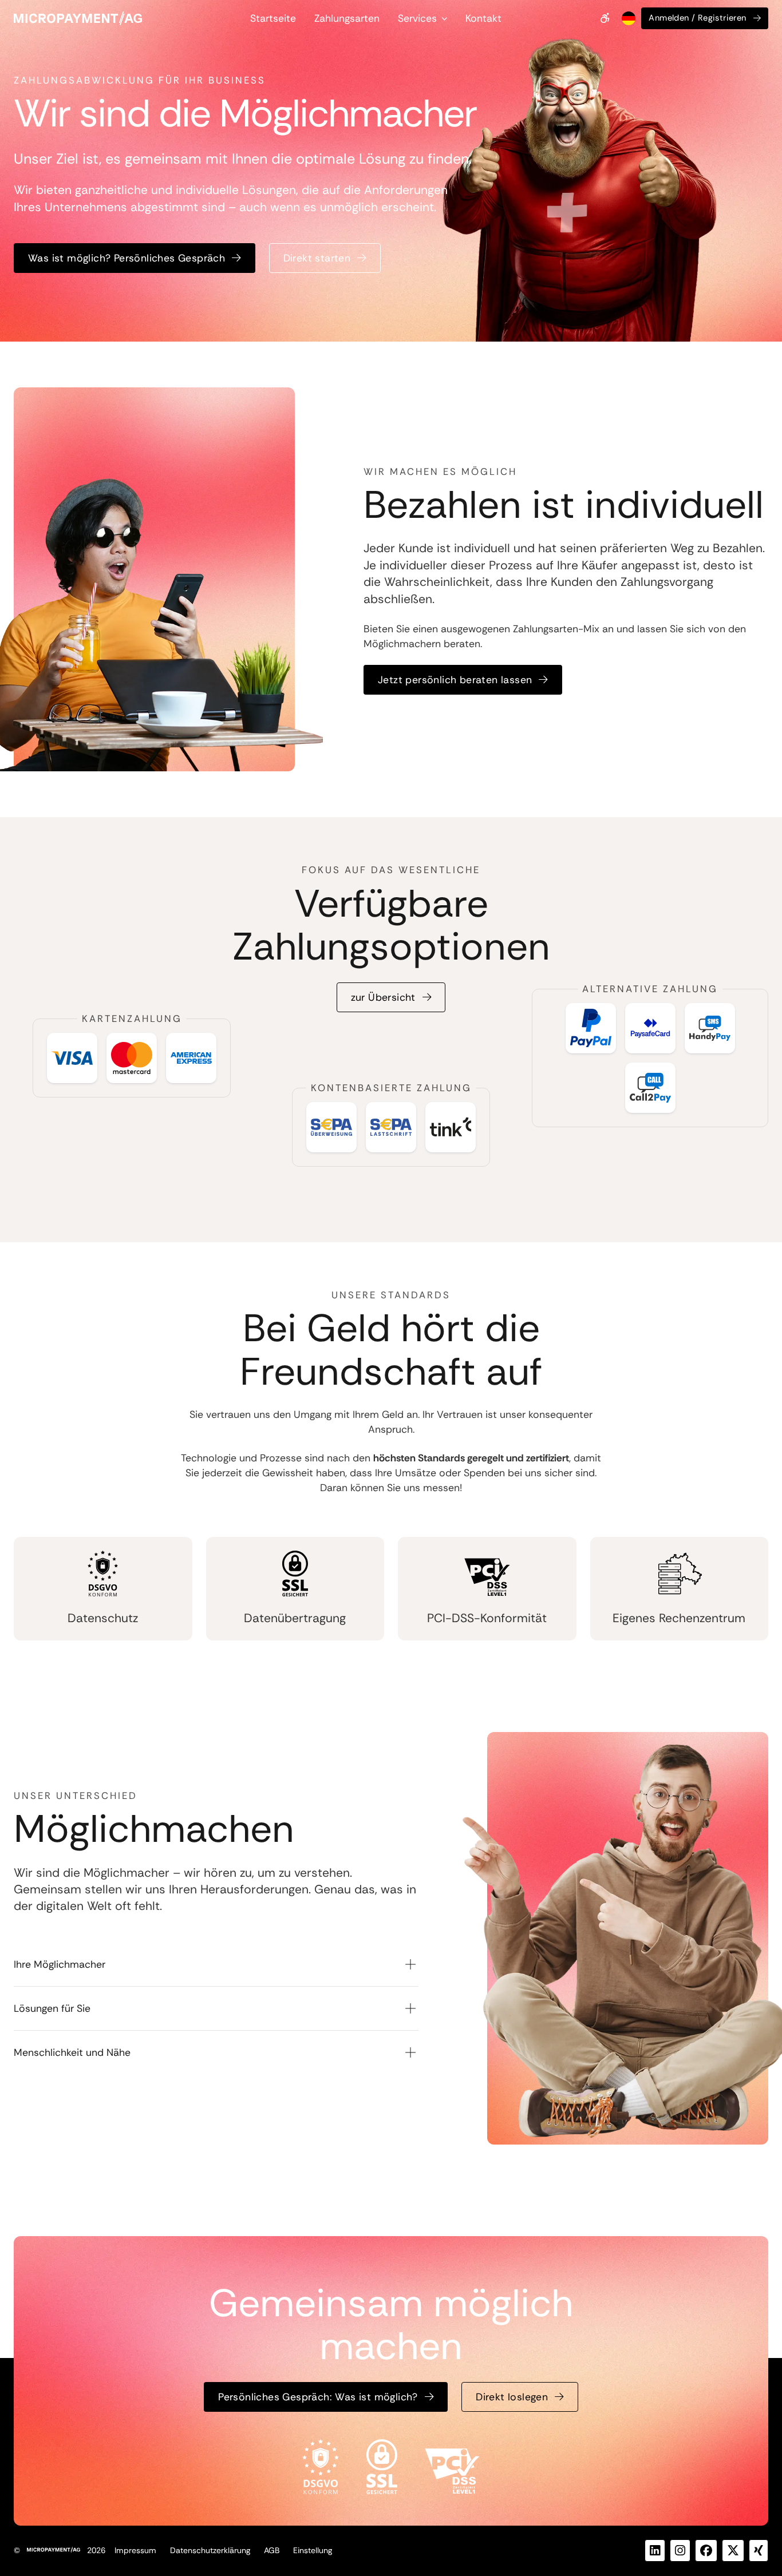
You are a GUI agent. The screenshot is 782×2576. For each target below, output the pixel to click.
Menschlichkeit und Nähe (72, 2052)
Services (417, 18)
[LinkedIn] (655, 2551)
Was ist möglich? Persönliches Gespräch (127, 258)
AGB (272, 2550)
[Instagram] (680, 2551)
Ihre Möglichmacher (60, 1964)
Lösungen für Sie (52, 2008)
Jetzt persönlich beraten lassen (455, 680)
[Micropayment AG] (78, 18)
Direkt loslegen (512, 2397)
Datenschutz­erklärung (210, 2550)
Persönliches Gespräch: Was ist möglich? (318, 2397)
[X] (733, 2551)
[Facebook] (706, 2551)
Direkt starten (317, 258)
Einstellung (313, 2550)
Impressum (135, 2550)
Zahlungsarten (347, 18)
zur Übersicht (383, 997)
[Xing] (759, 2551)
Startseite (273, 18)
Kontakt (483, 18)
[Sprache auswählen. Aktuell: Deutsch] (627, 18)
